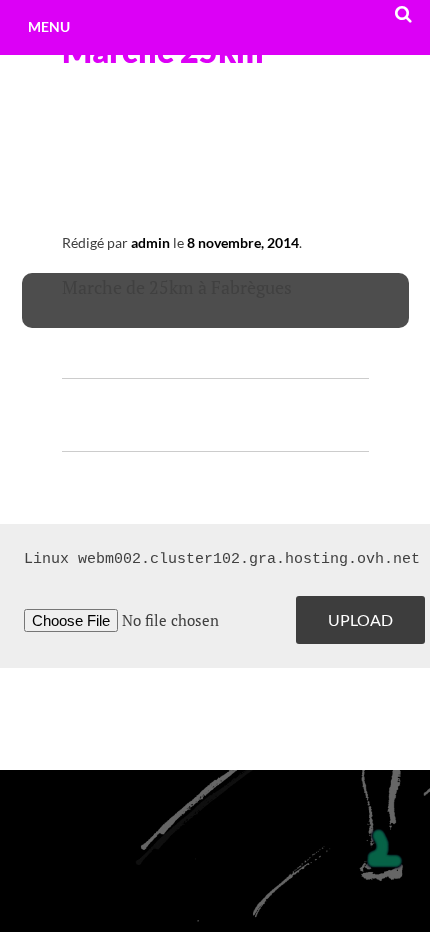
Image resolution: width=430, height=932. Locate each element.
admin (150, 242)
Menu (49, 26)
